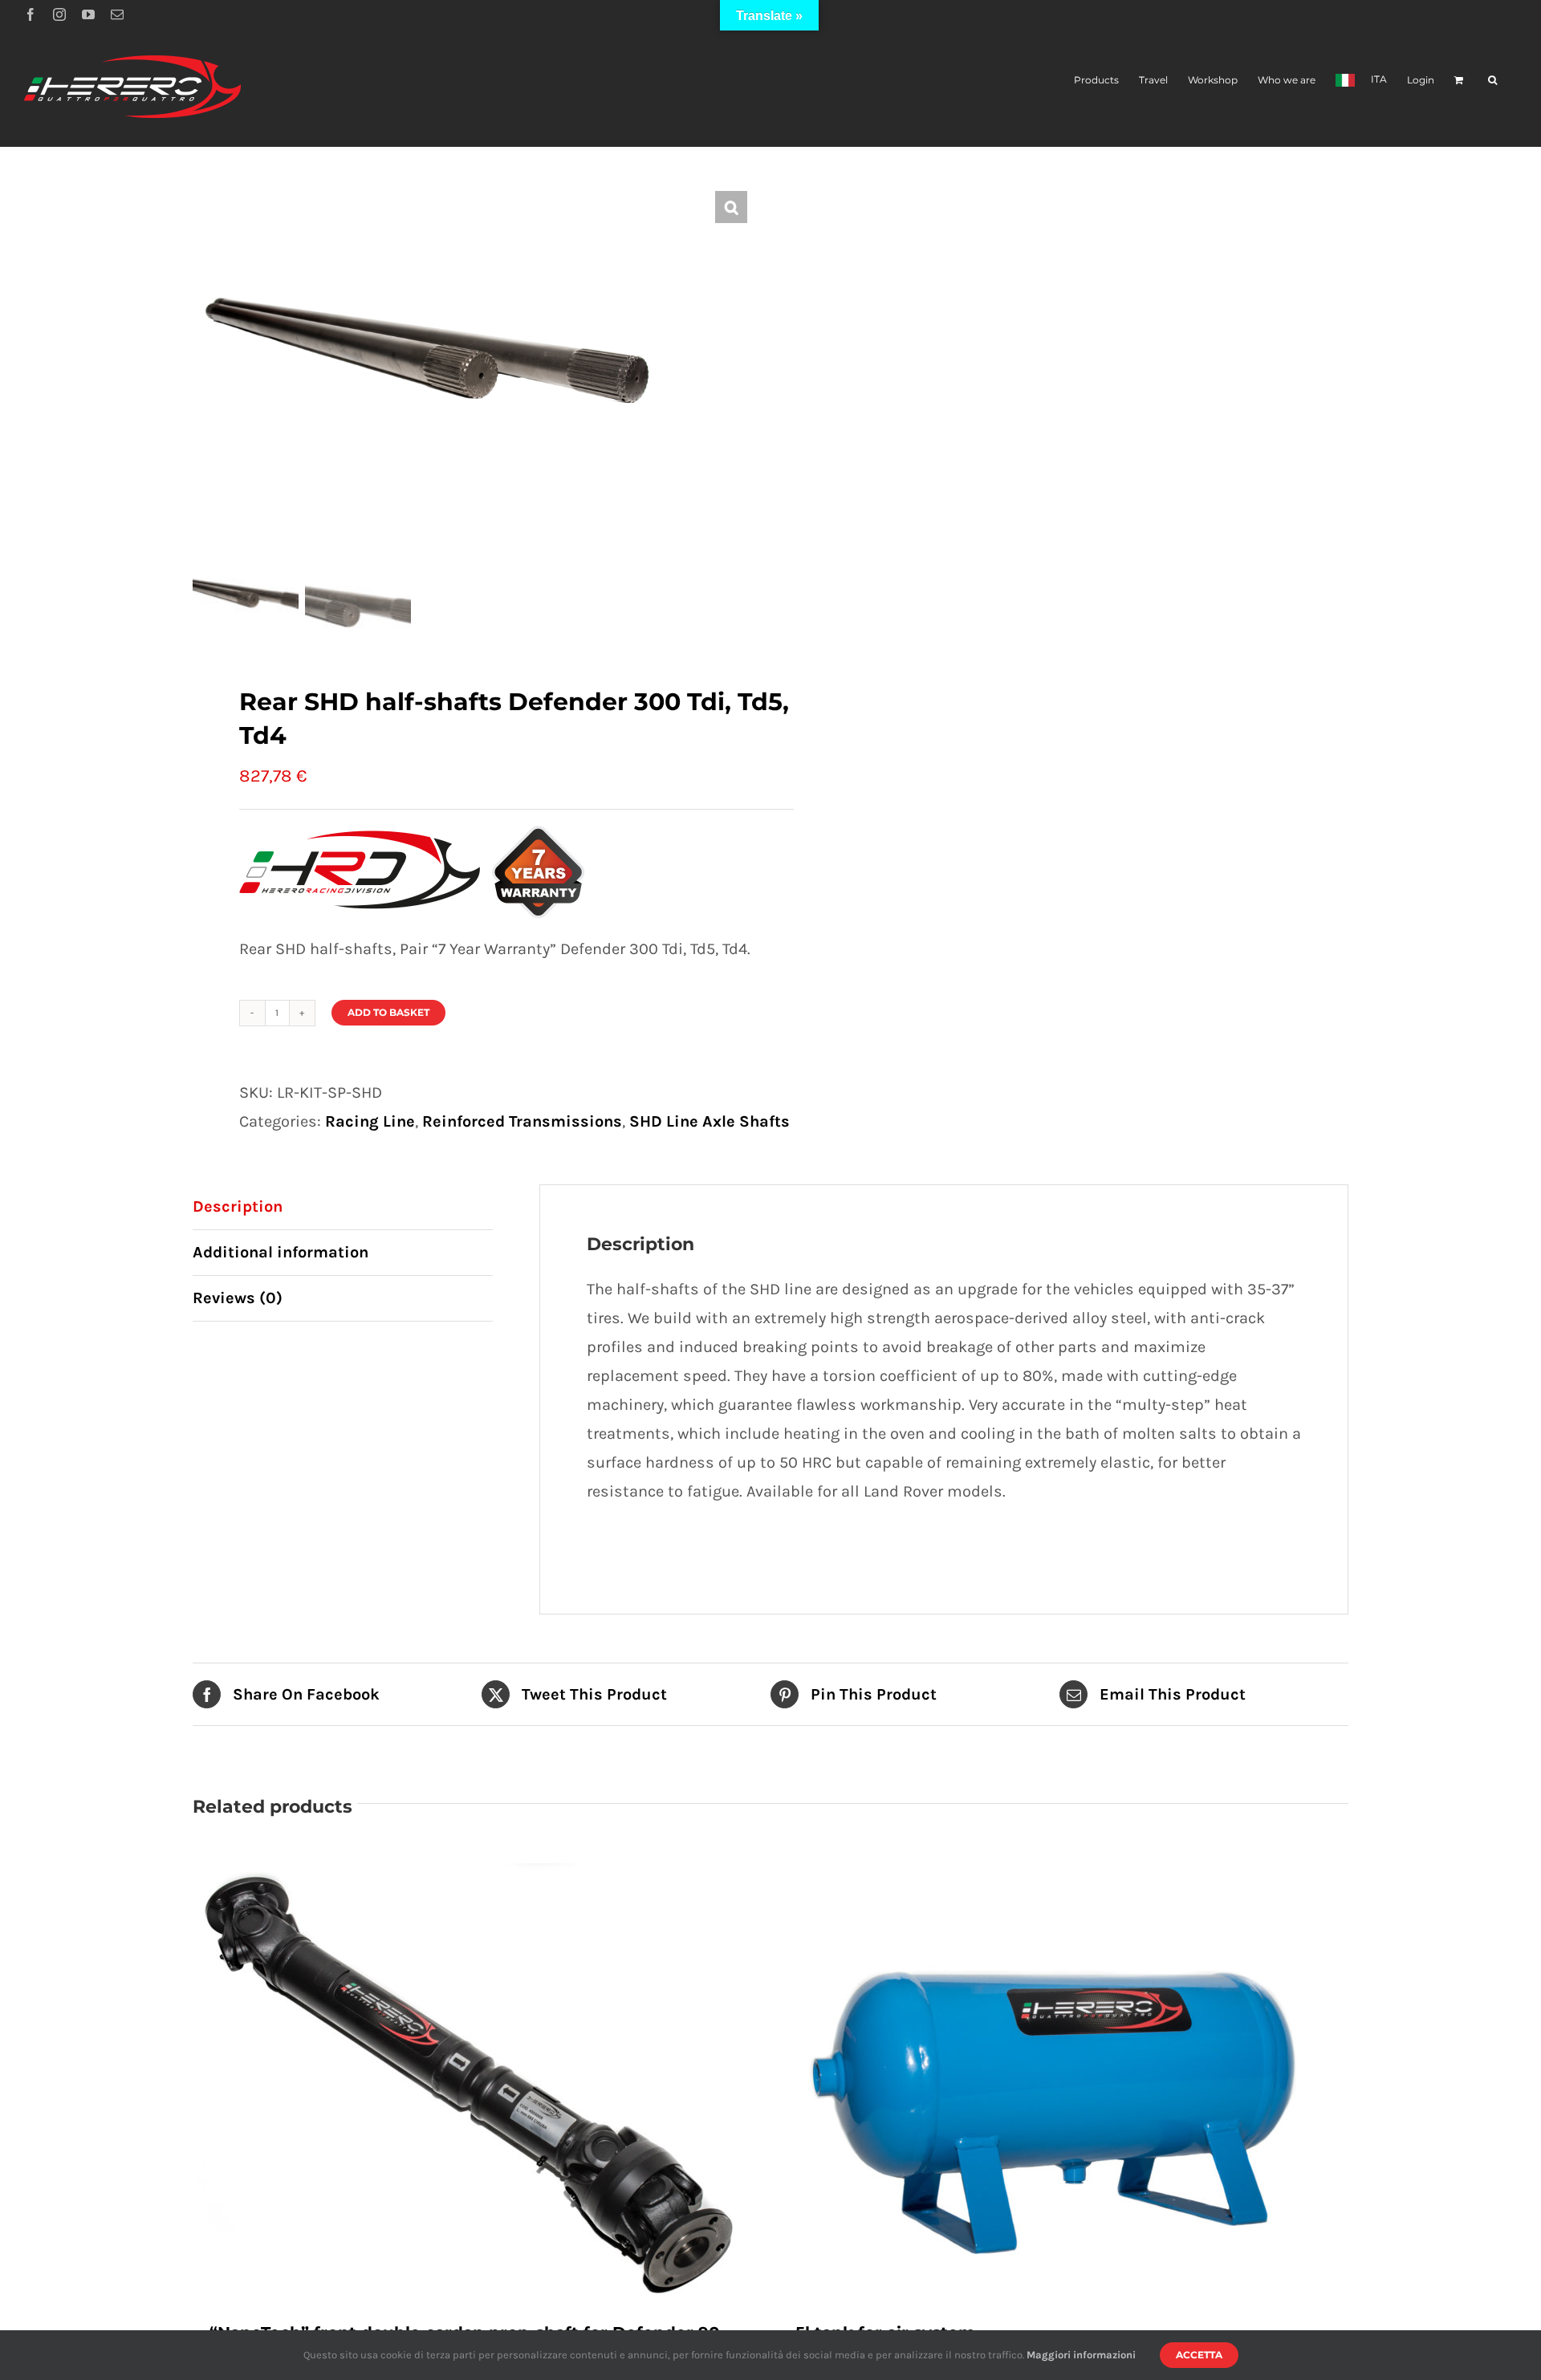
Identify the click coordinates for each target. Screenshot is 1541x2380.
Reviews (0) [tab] (238, 1298)
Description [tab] (238, 1206)
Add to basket (388, 1012)
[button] (1492, 79)
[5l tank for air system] (1063, 2088)
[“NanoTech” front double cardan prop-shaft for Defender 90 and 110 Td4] (478, 2088)
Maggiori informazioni (1081, 2355)
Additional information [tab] (281, 1252)
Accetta (1199, 2355)
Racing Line (370, 1121)
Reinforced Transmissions (522, 1121)
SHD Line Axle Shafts (710, 1121)
